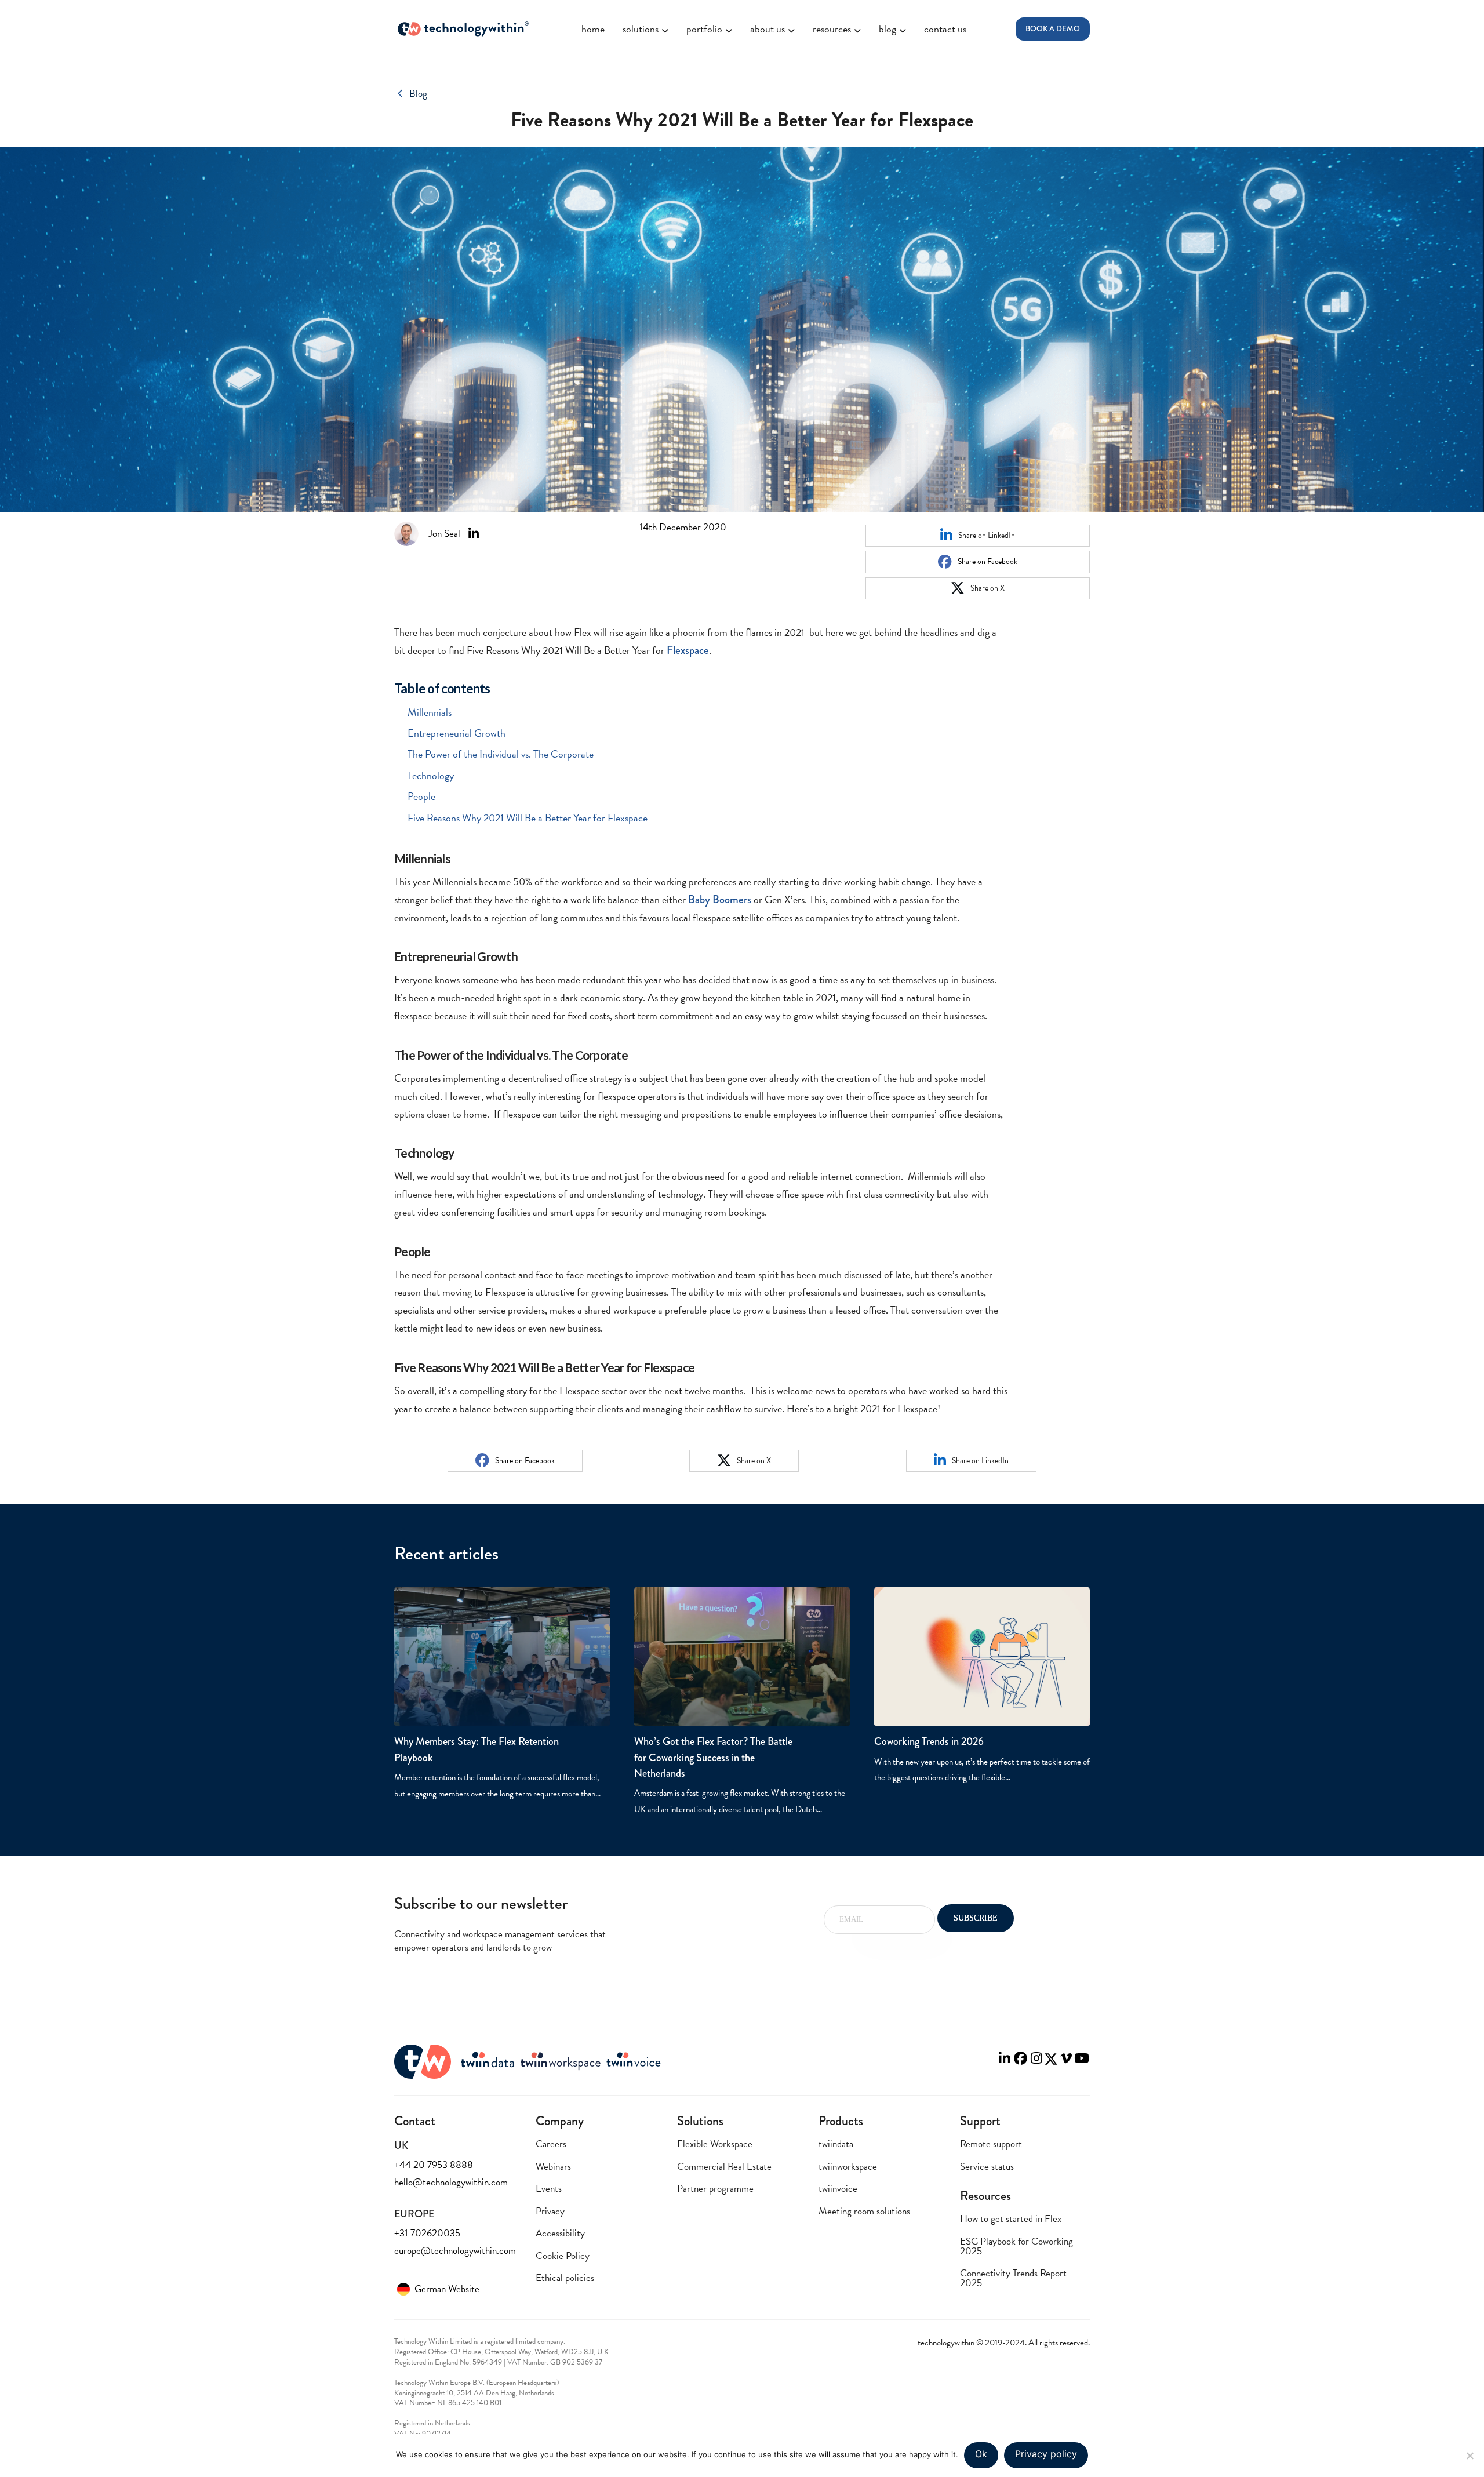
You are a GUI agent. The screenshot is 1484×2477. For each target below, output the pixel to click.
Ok (981, 2454)
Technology (431, 775)
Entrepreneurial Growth (457, 733)
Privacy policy (1046, 2454)
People (421, 796)
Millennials (430, 712)
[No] (1470, 2456)
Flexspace (688, 650)
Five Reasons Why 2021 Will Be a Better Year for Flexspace (528, 818)
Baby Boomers (720, 899)
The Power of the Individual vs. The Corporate (501, 754)
